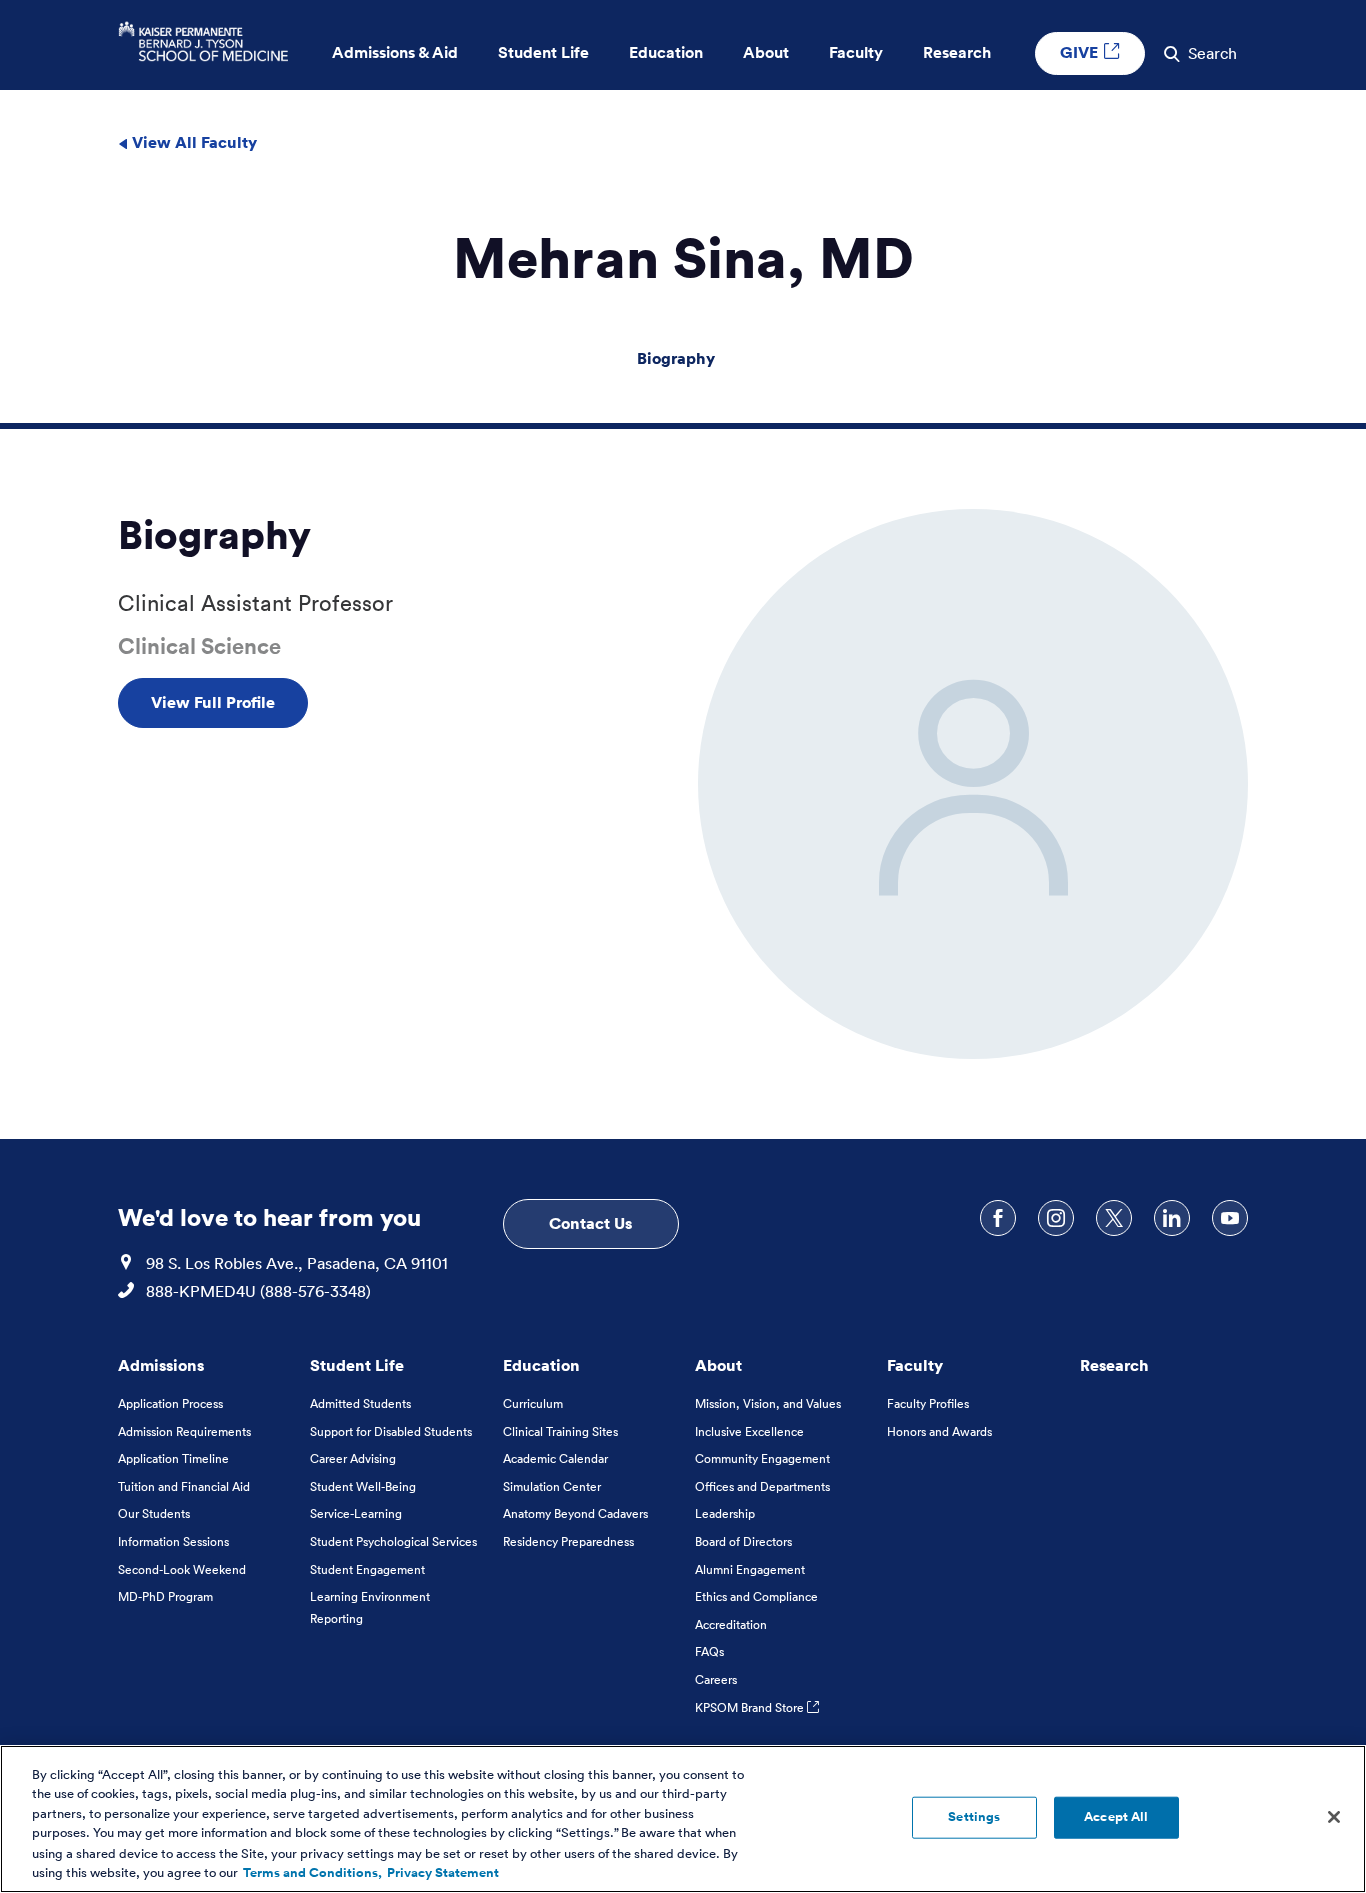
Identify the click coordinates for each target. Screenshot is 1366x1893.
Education (541, 1365)
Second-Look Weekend (182, 1569)
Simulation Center (552, 1486)
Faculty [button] (856, 52)
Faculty (915, 1365)
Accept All (1116, 1817)
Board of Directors (743, 1541)
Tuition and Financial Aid (184, 1486)
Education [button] (666, 52)
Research (1114, 1365)
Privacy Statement (443, 1872)
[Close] (1334, 1817)
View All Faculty (192, 142)
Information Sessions (173, 1541)
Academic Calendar (555, 1458)
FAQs (709, 1651)
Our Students (154, 1513)
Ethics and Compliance (756, 1596)
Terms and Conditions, (312, 1872)
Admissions (161, 1365)
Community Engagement (762, 1458)
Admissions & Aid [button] (395, 52)
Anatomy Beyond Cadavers (575, 1513)
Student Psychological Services (393, 1541)
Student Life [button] (543, 52)
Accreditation (731, 1624)
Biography (676, 358)
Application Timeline (173, 1458)
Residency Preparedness (568, 1541)
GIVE (1081, 52)
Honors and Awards (939, 1431)
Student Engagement (367, 1569)
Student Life (357, 1365)
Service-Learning (356, 1513)
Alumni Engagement (750, 1569)
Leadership (725, 1513)
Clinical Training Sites (560, 1431)
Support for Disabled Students (391, 1431)
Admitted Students (360, 1403)
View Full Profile (213, 702)
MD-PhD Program (165, 1596)
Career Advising (353, 1458)
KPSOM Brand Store (751, 1707)
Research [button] (957, 52)
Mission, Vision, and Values (768, 1403)
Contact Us (590, 1223)
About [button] (766, 52)
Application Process (170, 1403)
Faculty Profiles (928, 1403)
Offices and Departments (762, 1486)
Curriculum (533, 1403)
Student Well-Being (363, 1486)
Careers (716, 1679)
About (718, 1365)
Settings (974, 1817)
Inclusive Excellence (749, 1431)
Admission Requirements (184, 1431)
